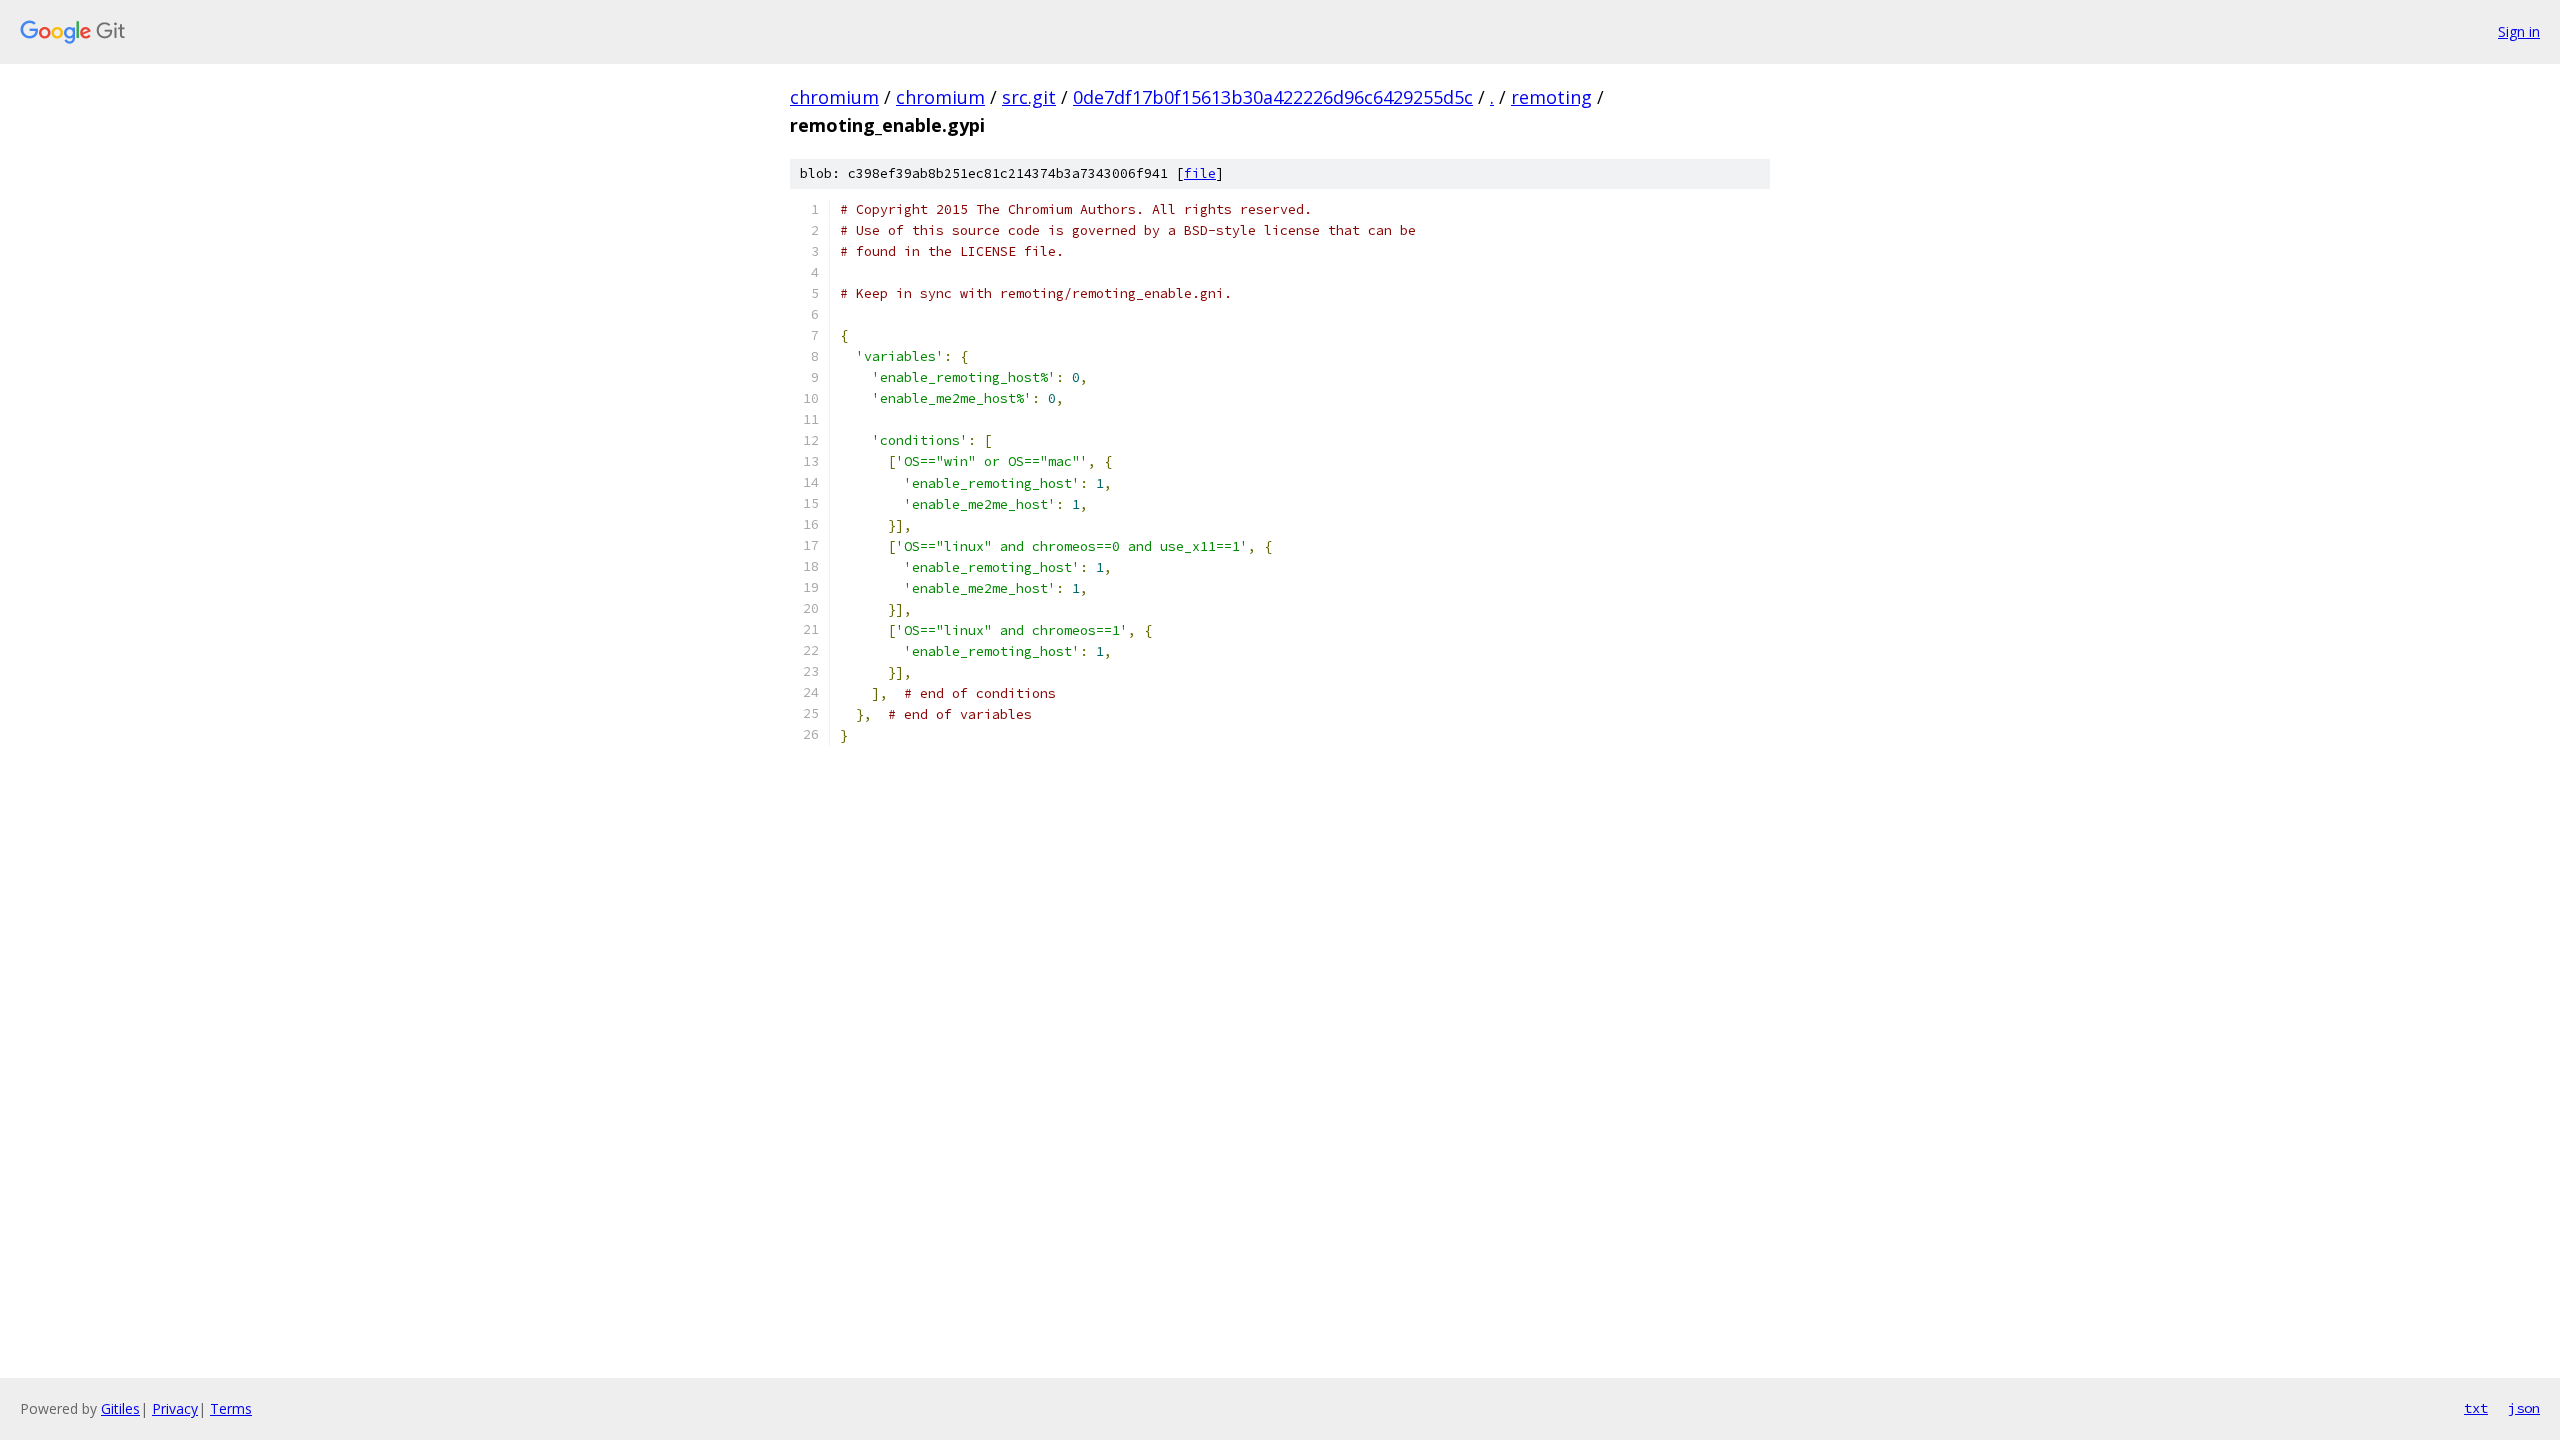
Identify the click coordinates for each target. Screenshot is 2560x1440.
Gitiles (120, 1408)
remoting (1551, 97)
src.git (1029, 97)
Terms (231, 1408)
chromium (834, 97)
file (1200, 173)
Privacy (175, 1408)
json (2524, 1408)
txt (2476, 1408)
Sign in (2519, 31)
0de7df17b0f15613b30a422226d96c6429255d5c (1273, 97)
